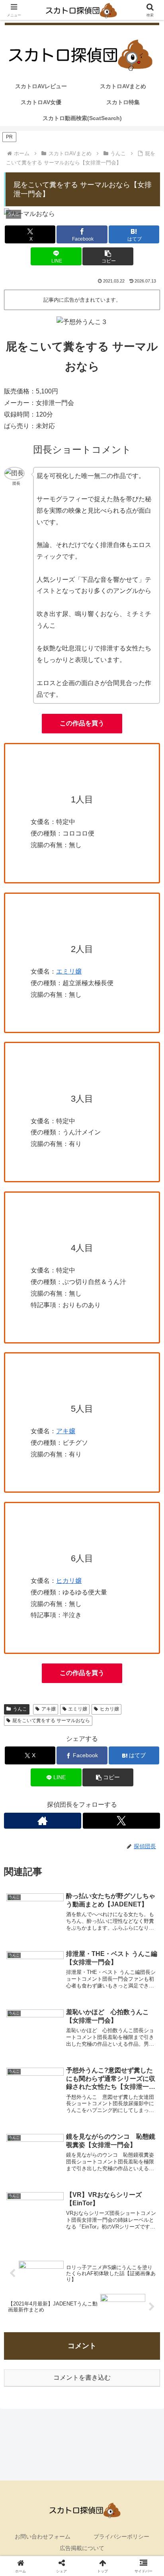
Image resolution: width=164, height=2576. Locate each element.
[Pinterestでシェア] (46, 2233)
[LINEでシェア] (137, 2211)
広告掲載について (82, 2548)
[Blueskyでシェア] (100, 2189)
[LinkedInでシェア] (82, 2233)
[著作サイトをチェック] (43, 1821)
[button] (108, 256)
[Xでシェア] (27, 2189)
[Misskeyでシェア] (137, 2189)
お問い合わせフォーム (43, 2536)
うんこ (20, 1709)
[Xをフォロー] (121, 1821)
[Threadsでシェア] (64, 2211)
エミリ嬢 (69, 971)
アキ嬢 (66, 1431)
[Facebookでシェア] (27, 2211)
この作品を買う (82, 723)
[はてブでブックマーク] (100, 2211)
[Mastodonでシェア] (64, 2189)
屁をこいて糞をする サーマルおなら (51, 1721)
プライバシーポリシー (121, 2536)
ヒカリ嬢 (109, 1709)
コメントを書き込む (82, 2377)
